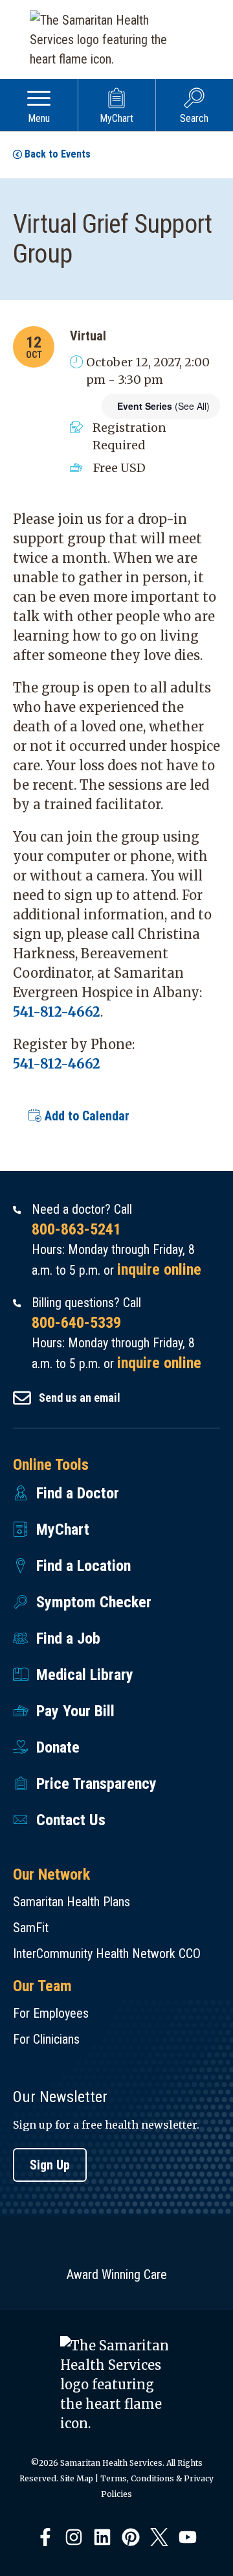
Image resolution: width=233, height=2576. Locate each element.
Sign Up (50, 2165)
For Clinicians (46, 2039)
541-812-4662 (57, 1012)
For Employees (51, 2013)
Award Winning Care (117, 2275)
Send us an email (80, 1398)
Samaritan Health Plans (72, 1902)
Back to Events (58, 154)
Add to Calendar (85, 1116)
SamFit (31, 1928)
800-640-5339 (76, 1323)
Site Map (77, 2478)
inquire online (159, 1270)
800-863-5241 (76, 1229)
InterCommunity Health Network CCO (107, 1954)
